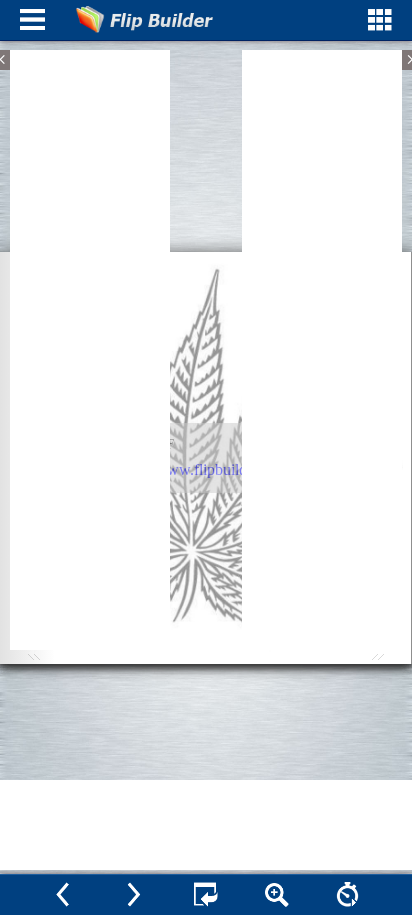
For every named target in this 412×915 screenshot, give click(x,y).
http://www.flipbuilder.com (204, 469)
